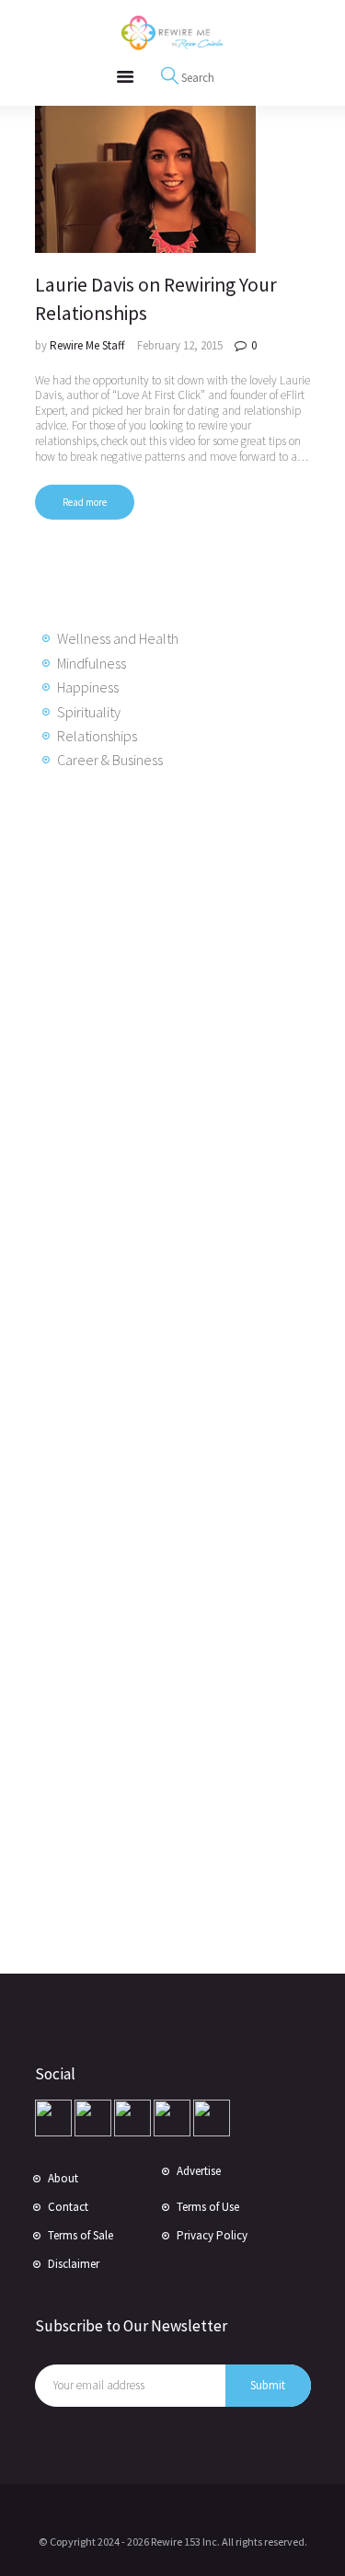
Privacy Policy (212, 2235)
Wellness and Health (118, 638)
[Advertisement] (182, 1082)
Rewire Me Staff (89, 345)
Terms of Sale (80, 2235)
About (63, 2178)
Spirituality (89, 712)
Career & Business (110, 760)
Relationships (97, 736)
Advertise (199, 2171)
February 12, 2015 (180, 345)
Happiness (88, 687)
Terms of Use (208, 2207)
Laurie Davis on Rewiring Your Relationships (156, 299)
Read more (85, 502)
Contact (68, 2207)
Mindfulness (92, 663)
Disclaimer (74, 2264)
